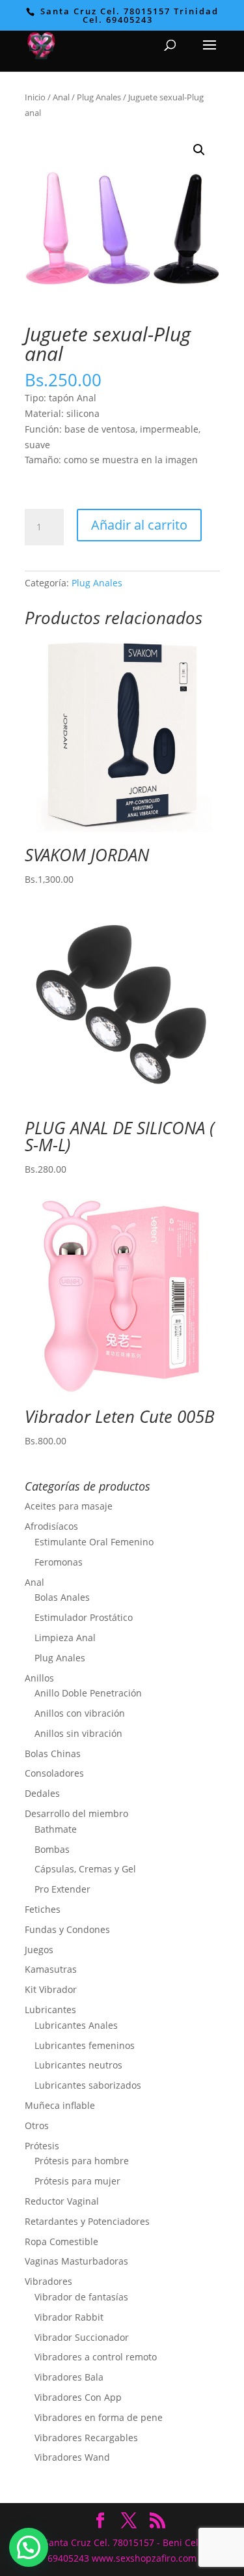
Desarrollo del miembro (76, 1813)
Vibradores (48, 2281)
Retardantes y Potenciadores (87, 2221)
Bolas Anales (62, 1597)
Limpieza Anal (65, 1638)
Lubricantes (50, 2010)
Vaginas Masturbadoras (76, 2261)
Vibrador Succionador (82, 2337)
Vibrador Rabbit (69, 2317)
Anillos (39, 1678)
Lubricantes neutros (78, 2065)
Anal (61, 97)
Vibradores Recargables (86, 2438)
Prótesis (42, 2146)
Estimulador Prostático (84, 1617)
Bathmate (56, 1829)
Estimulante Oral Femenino (94, 1542)
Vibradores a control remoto (96, 2357)
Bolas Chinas (53, 1753)
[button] (199, 150)
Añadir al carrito (139, 525)
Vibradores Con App (78, 2397)
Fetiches (43, 1909)
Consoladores (54, 1773)
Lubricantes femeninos (85, 2045)
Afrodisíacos (51, 1526)
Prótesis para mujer (77, 2181)
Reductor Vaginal (62, 2201)
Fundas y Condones (67, 1929)
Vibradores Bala (69, 2377)
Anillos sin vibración (78, 1733)
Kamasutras (51, 1969)
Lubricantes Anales (76, 2025)
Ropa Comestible (61, 2241)
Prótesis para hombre (82, 2161)
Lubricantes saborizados (88, 2085)
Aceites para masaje (69, 1506)
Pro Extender (62, 1889)
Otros (37, 2125)
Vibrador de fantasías (81, 2297)
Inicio (35, 97)
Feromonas (59, 1562)
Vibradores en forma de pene (99, 2417)
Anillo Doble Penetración (88, 1693)
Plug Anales (99, 97)
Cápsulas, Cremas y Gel (85, 1869)
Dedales (42, 1793)
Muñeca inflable (60, 2105)
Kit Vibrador (51, 1989)
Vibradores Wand (72, 2457)
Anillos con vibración (80, 1713)
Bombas (52, 1849)
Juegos (39, 1950)
